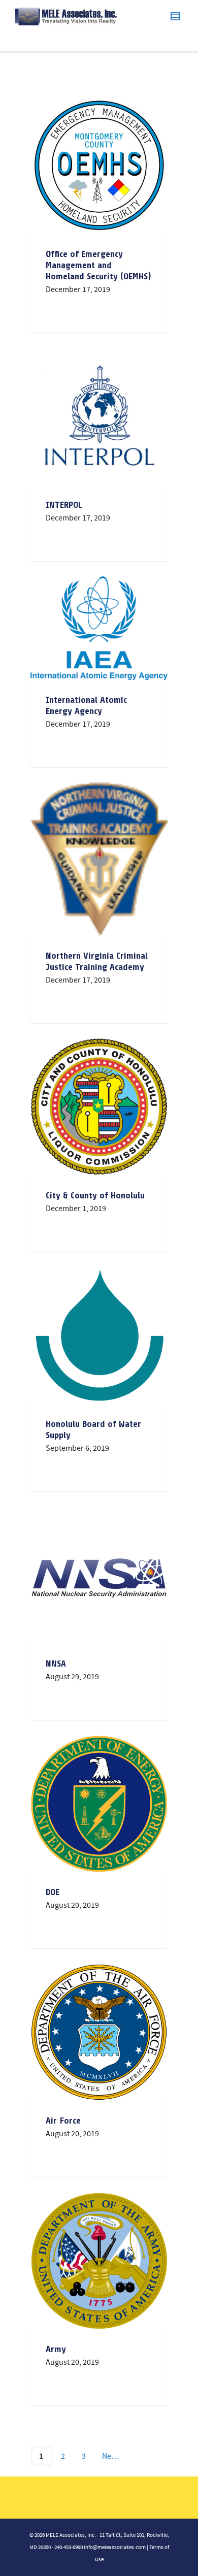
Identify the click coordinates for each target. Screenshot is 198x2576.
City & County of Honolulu (95, 1195)
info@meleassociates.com (115, 2548)
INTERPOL (64, 505)
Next (110, 2456)
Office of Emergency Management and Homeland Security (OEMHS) (98, 265)
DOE (53, 1892)
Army (56, 2349)
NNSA (56, 1664)
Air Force (63, 2121)
